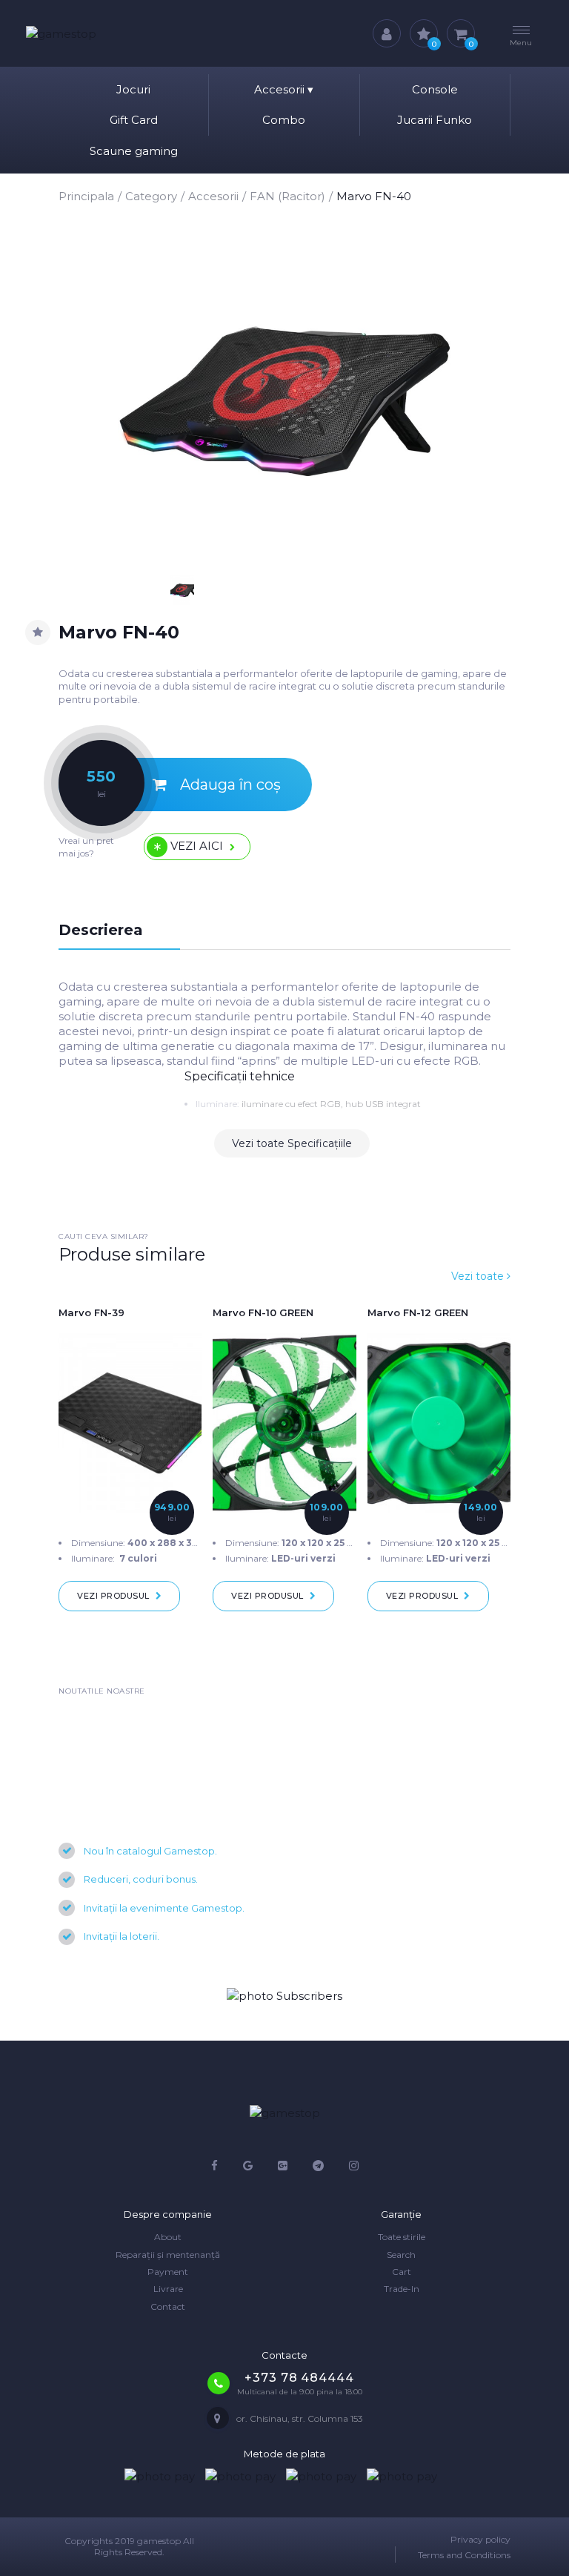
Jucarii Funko (435, 120)
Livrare (168, 2289)
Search (401, 2255)
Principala (86, 196)
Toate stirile (402, 2237)
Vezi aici (197, 846)
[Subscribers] (284, 1996)
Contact (168, 2306)
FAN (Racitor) (287, 196)
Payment (168, 2272)
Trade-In (402, 2289)
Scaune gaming (134, 151)
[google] (248, 2166)
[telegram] (318, 2166)
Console (435, 89)
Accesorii (284, 89)
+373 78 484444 (299, 2378)
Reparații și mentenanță (168, 2255)
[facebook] (214, 2166)
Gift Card (134, 120)
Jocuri (133, 89)
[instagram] (354, 2166)
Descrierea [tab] (101, 930)
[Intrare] (387, 33)
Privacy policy (480, 2539)
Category (151, 196)
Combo (284, 120)
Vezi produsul (113, 1596)
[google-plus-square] (283, 2166)
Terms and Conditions (464, 2555)
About (168, 2237)
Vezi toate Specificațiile (292, 1143)
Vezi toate (479, 1276)
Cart (402, 2272)
